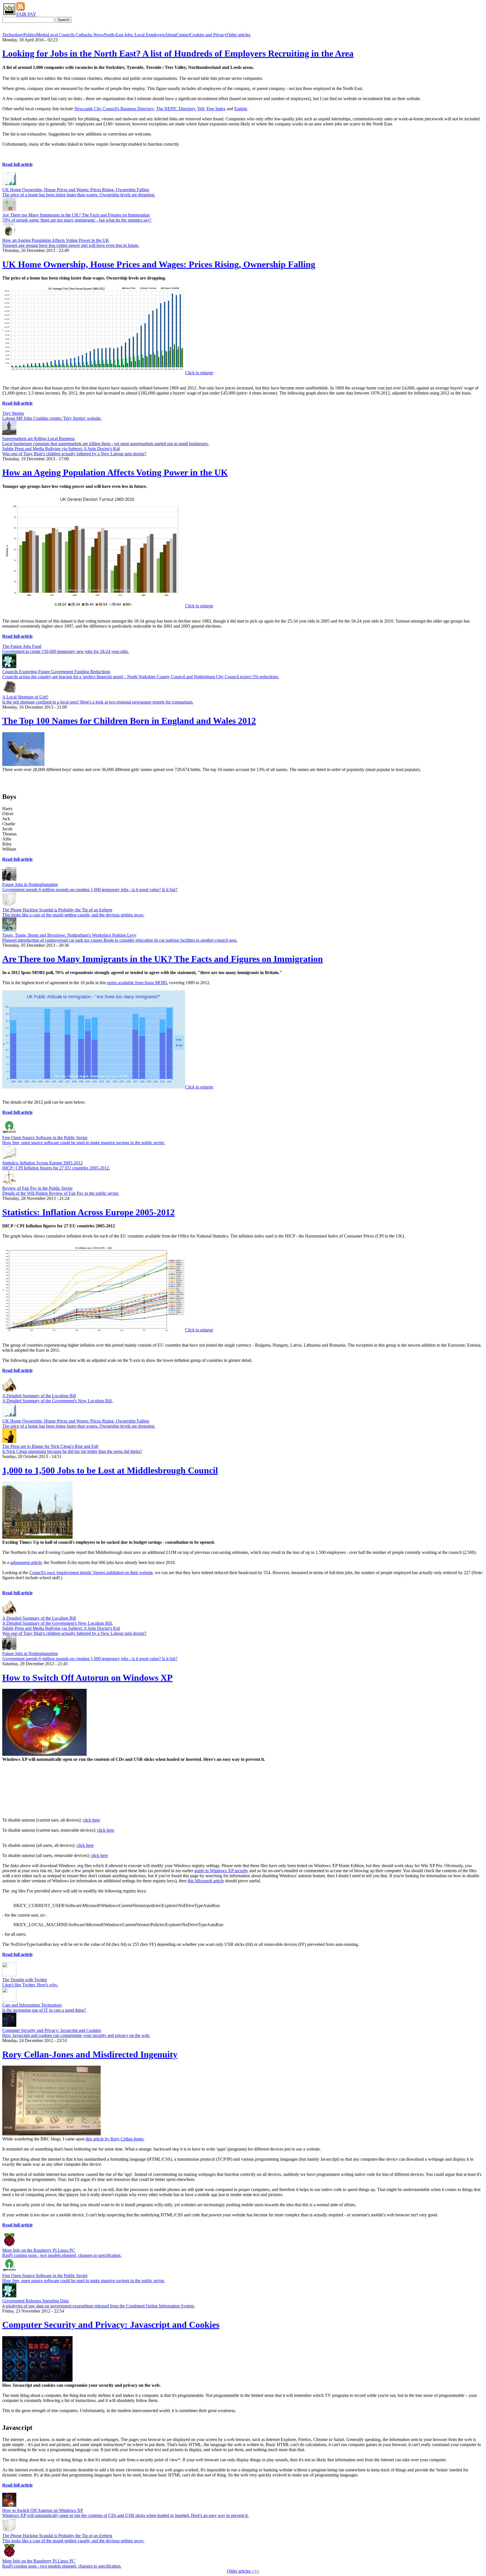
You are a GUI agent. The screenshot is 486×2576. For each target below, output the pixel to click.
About (170, 35)
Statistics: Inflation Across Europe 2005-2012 (42, 1163)
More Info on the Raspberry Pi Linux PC (39, 2250)
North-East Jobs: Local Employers (134, 35)
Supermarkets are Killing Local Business (38, 439)
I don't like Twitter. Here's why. (30, 1985)
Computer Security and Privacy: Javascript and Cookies (52, 2030)
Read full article (17, 164)
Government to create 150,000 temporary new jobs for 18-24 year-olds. (66, 651)
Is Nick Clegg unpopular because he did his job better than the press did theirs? (72, 1451)
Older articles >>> (243, 2571)
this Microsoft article (206, 1881)
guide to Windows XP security (221, 1871)
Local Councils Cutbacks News (76, 35)
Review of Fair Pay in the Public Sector (37, 1188)
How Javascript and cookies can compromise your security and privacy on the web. (76, 2035)
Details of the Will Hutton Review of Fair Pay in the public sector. (61, 1193)
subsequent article (26, 1562)
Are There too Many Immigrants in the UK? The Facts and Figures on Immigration (76, 215)
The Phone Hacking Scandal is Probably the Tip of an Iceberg (57, 910)
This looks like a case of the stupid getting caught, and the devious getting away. (73, 915)
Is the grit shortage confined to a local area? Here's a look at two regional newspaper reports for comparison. (98, 702)
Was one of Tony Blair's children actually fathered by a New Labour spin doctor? (74, 454)
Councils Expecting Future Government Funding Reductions (56, 672)
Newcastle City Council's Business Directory (114, 109)
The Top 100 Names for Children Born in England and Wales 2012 (129, 721)
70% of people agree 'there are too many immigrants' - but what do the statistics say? (77, 220)
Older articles (238, 35)
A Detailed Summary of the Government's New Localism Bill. (58, 1401)
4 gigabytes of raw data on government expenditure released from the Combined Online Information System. (99, 2306)
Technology (13, 35)
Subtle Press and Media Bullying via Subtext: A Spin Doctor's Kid (61, 449)
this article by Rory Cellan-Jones (115, 2139)
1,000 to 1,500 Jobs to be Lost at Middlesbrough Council (110, 1470)
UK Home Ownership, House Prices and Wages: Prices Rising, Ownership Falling (76, 190)
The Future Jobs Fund (22, 646)
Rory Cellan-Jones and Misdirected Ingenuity (90, 2054)
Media (42, 35)
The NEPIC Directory (176, 109)
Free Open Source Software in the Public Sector (45, 1138)
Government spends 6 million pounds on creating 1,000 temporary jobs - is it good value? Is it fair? (90, 890)
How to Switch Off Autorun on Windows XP (87, 1678)
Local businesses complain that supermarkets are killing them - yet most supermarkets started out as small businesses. (105, 444)
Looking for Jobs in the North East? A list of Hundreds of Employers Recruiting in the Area (178, 53)
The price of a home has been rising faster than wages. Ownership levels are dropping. (79, 195)
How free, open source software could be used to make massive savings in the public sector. (84, 1143)
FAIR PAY (26, 14)
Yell (201, 109)
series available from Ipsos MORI (137, 983)
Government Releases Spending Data (35, 2301)
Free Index (216, 109)
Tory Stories (13, 413)
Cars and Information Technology (32, 2005)
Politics (30, 35)
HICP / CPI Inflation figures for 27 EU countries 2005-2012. (56, 1168)
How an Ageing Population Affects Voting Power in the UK (56, 240)
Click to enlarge (199, 373)
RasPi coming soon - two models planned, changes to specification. (62, 2255)
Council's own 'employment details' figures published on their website (91, 1573)
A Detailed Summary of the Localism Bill (39, 1396)
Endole (241, 109)
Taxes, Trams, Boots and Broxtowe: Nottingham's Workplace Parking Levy (69, 935)
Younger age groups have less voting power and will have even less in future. (71, 245)
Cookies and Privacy (208, 35)
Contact (183, 35)
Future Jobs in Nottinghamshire (30, 884)
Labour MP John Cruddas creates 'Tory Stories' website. (52, 418)
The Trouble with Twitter (25, 1980)
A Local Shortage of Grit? (25, 697)
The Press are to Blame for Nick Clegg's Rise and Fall (50, 1446)
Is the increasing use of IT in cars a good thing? (44, 2010)
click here (91, 1820)
